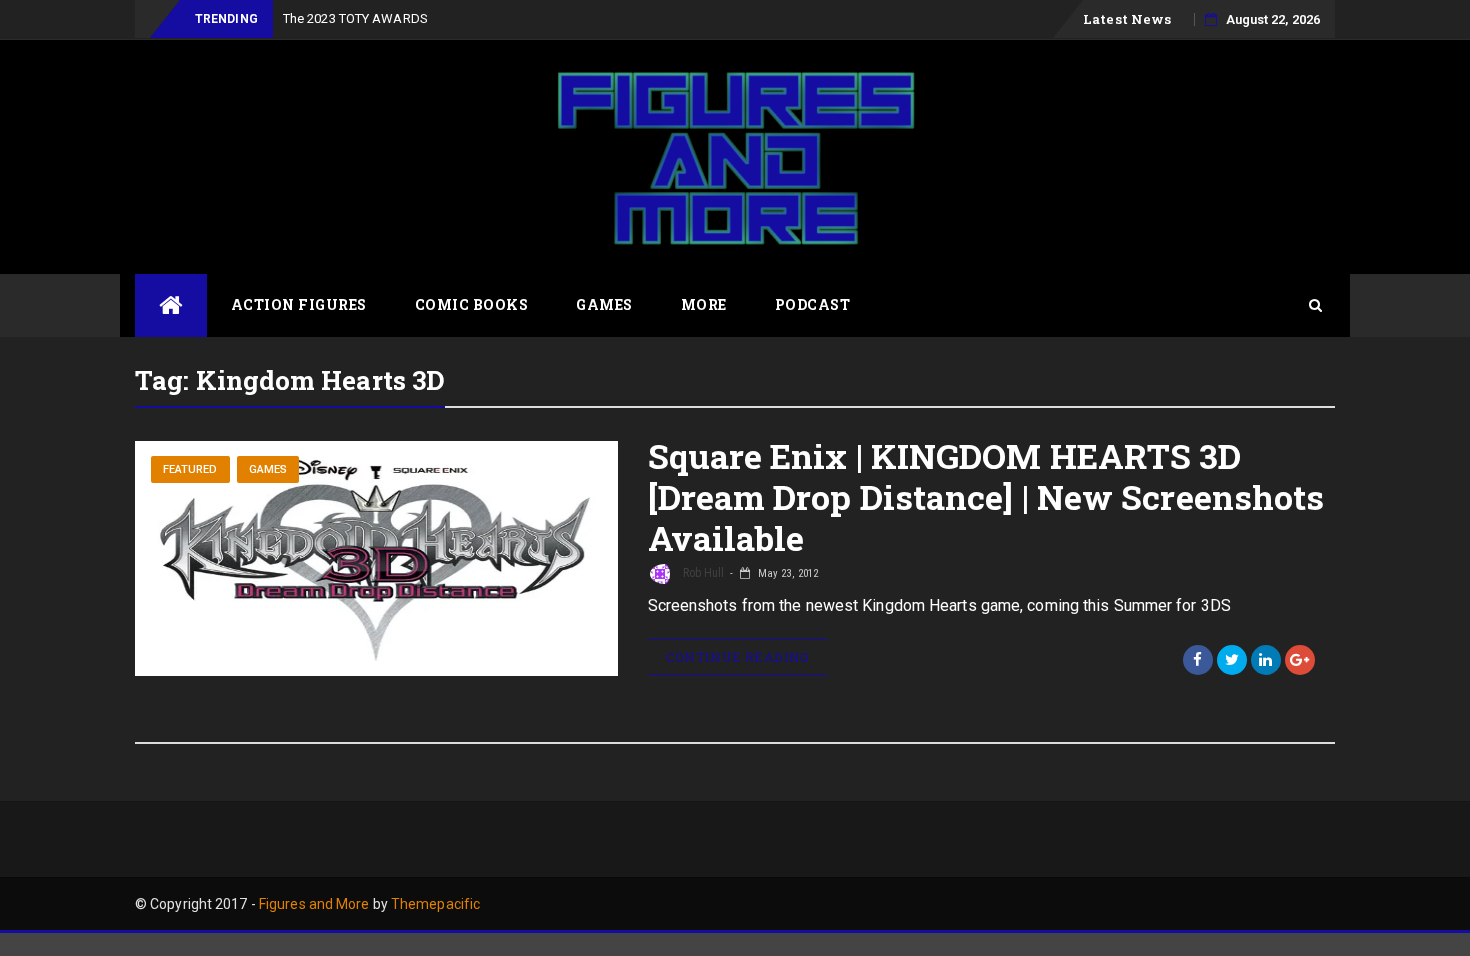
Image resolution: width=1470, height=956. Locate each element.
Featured (190, 469)
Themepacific (435, 904)
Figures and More (314, 904)
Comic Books (472, 304)
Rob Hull (702, 573)
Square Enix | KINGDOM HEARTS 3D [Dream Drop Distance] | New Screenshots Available (986, 496)
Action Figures (299, 304)
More (704, 304)
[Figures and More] (171, 305)
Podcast (813, 304)
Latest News (1127, 19)
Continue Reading (738, 657)
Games (604, 304)
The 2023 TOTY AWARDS (355, 18)
